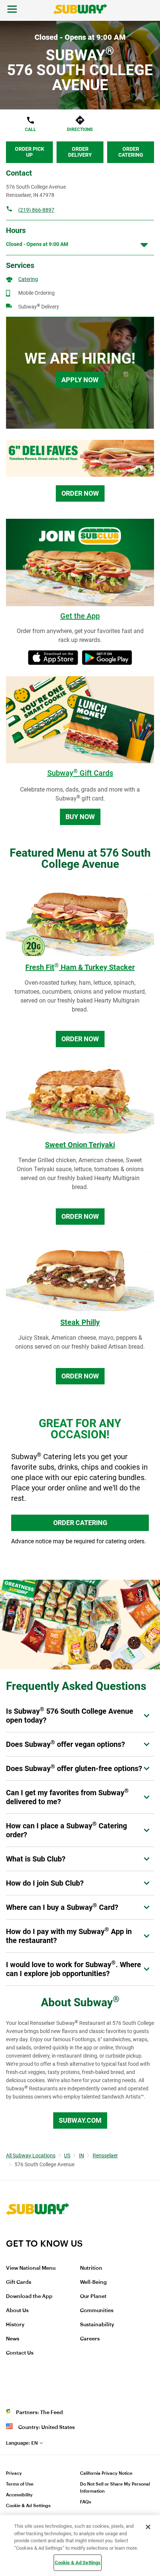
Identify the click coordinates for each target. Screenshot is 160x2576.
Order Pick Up (30, 152)
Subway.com (80, 2120)
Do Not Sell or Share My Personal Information (115, 2488)
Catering (28, 279)
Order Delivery (80, 152)
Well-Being (93, 2282)
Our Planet (93, 2297)
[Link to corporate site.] (38, 2233)
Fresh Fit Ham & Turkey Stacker (80, 967)
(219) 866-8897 (36, 210)
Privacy (14, 2473)
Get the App (80, 616)
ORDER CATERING (80, 1523)
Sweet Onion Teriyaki (80, 1145)
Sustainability (97, 2325)
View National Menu (31, 2268)
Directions (80, 130)
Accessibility (19, 2495)
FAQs (86, 2502)
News (13, 2339)
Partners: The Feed (39, 2413)
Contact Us (20, 2353)
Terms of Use (20, 2484)
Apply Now (80, 380)
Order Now (80, 493)
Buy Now (80, 817)
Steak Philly (80, 1322)
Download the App (29, 2297)
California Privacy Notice (106, 2473)
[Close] (148, 2527)
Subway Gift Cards (80, 773)
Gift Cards (19, 2282)
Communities (97, 2311)
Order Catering (131, 152)
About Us (17, 2311)
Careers (90, 2339)
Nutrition (91, 2268)
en (22, 2443)
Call (31, 130)
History (15, 2325)
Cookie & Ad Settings (28, 2506)
